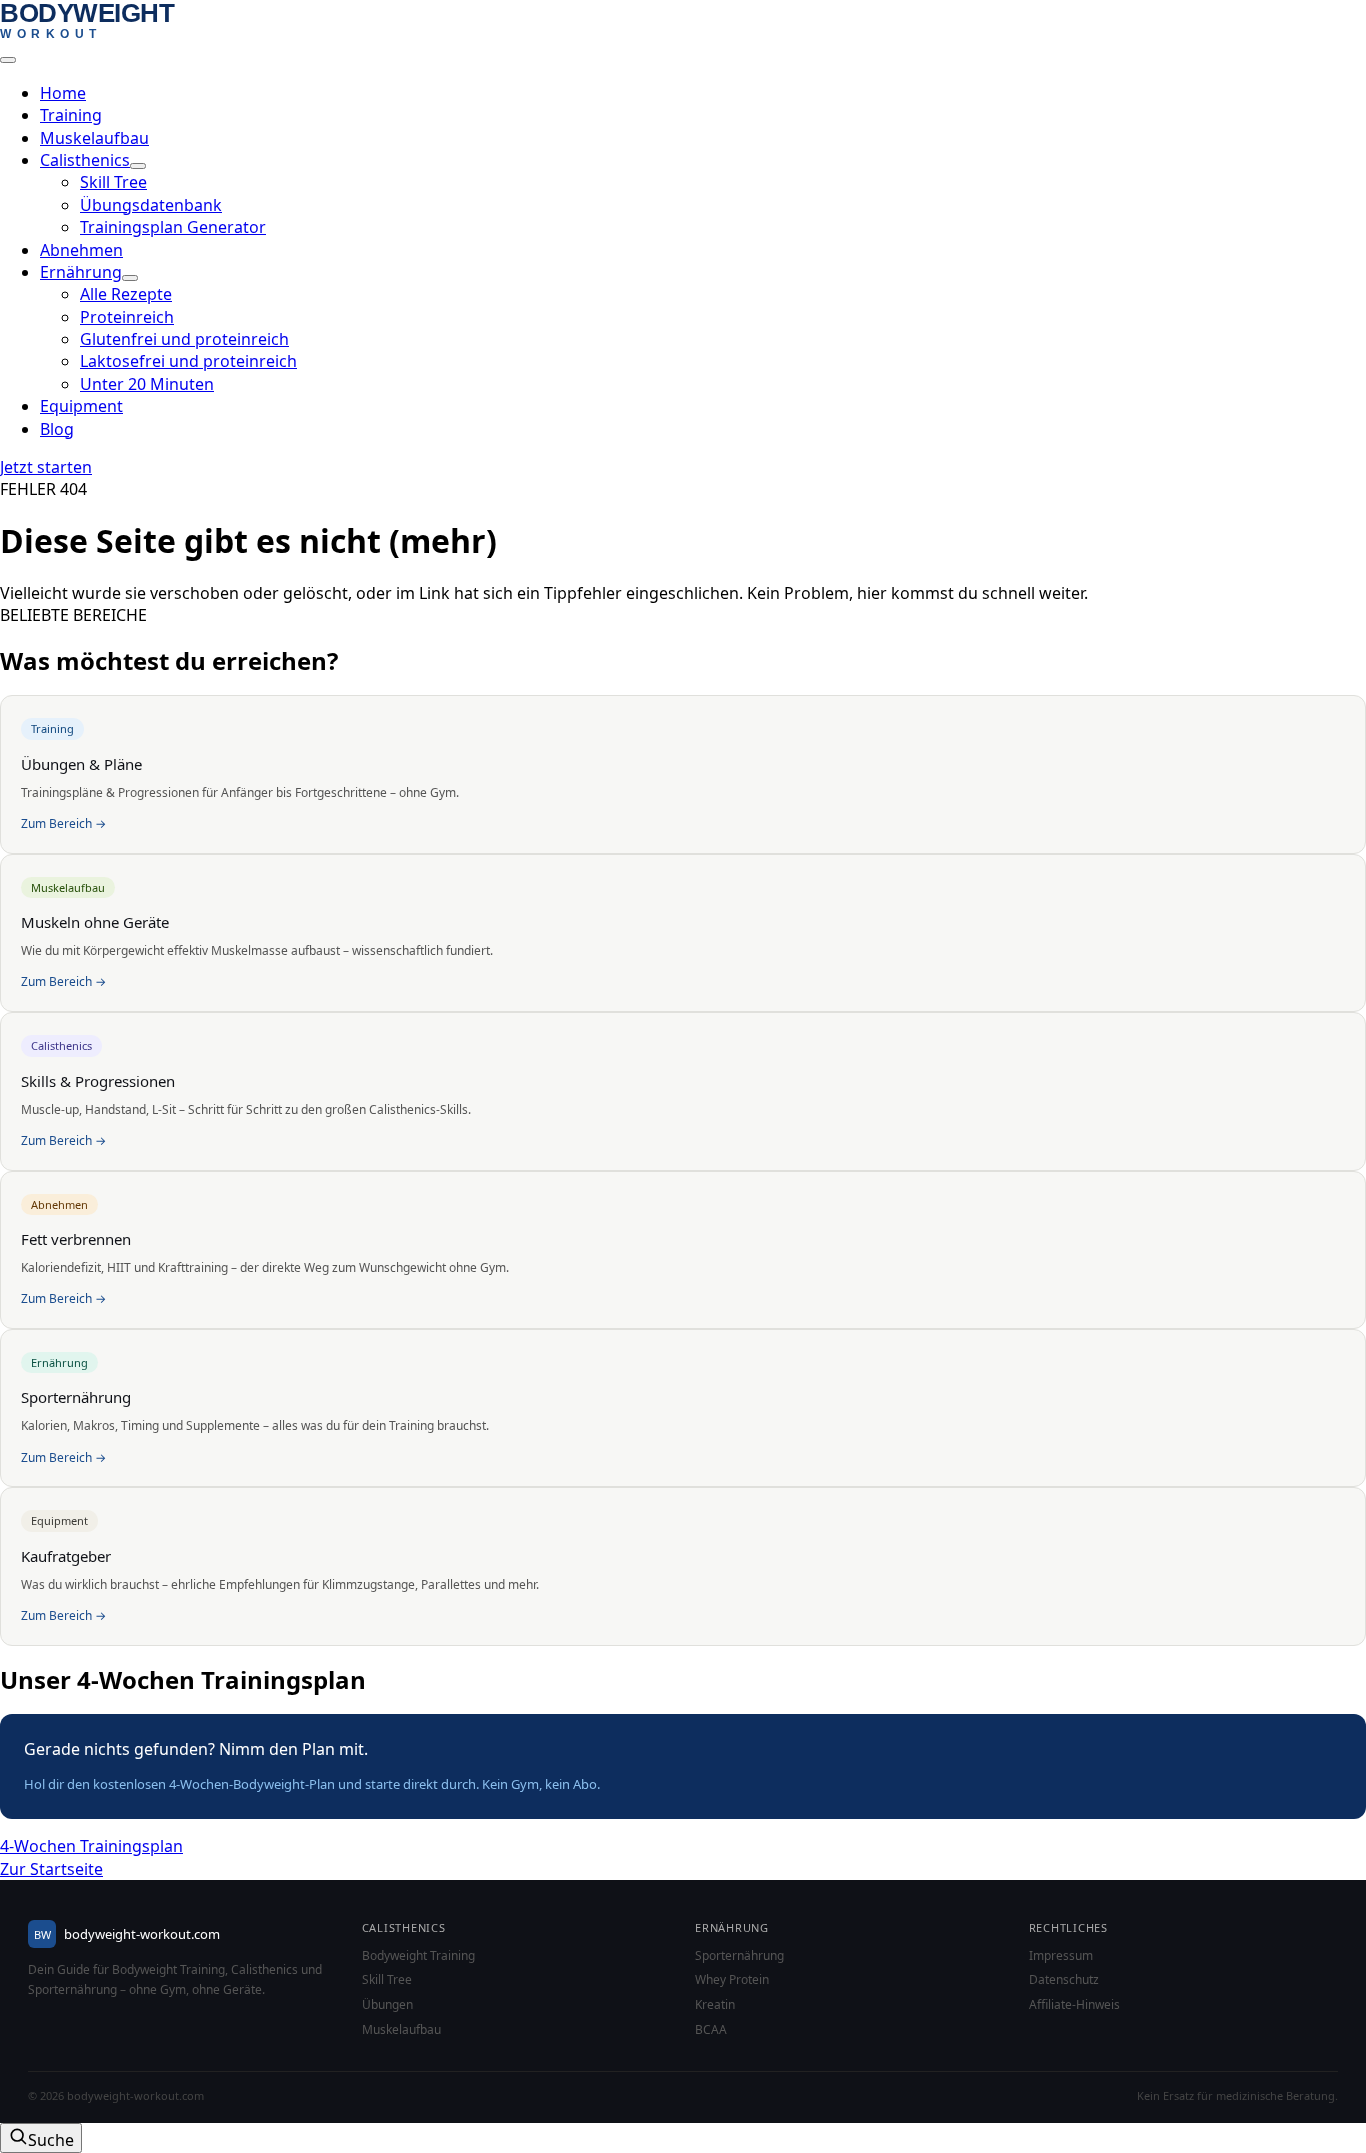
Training (71, 115)
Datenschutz (1064, 1980)
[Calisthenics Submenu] (138, 166)
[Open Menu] (8, 60)
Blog (57, 429)
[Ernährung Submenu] (130, 278)
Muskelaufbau (94, 138)
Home (63, 93)
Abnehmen (81, 250)
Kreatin (715, 2005)
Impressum (1061, 1956)
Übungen (387, 2005)
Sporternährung (739, 1956)
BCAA (711, 2030)
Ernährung (81, 272)
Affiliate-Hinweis (1074, 2005)
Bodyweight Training (418, 1956)
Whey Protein (732, 1980)
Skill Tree (387, 1980)
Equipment (81, 406)
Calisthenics (85, 160)
